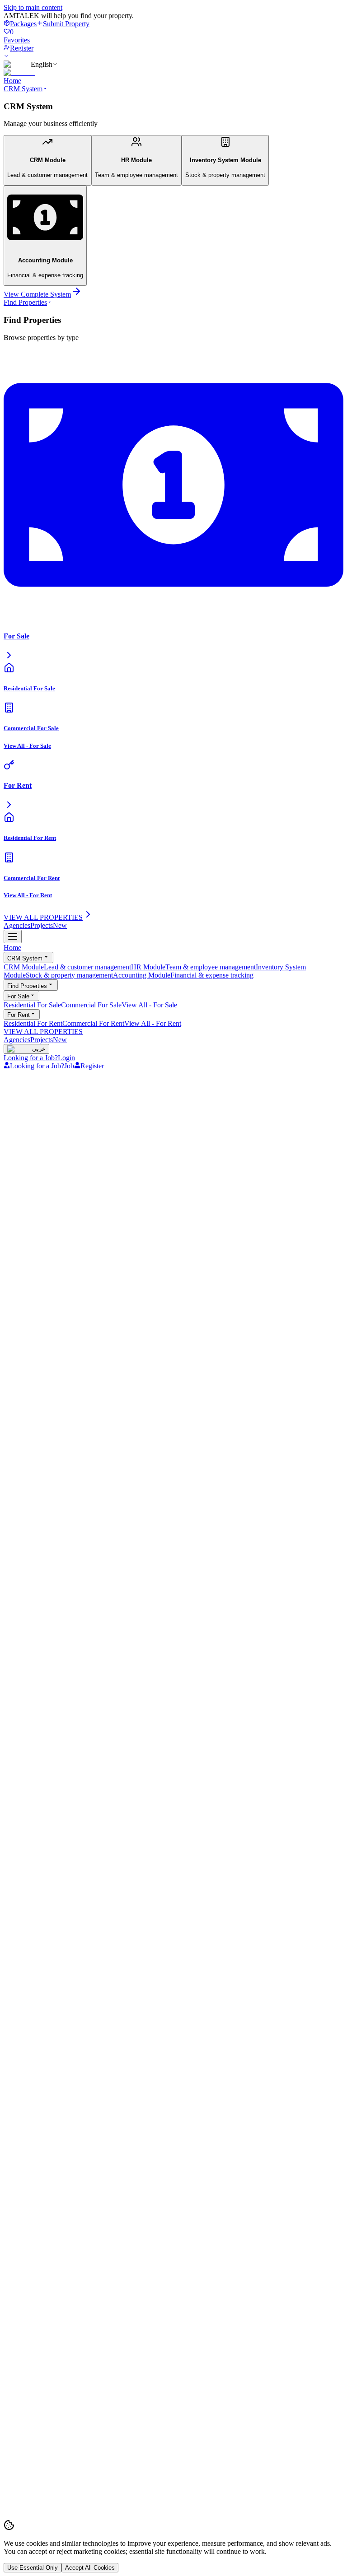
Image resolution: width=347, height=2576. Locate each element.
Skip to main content (33, 7)
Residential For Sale (32, 1005)
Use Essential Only (33, 2568)
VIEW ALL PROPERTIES (43, 1032)
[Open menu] (13, 936)
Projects (49, 925)
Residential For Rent (33, 1023)
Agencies (17, 925)
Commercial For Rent (93, 1023)
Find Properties (25, 302)
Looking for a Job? (31, 1058)
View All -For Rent (153, 1023)
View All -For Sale (149, 1005)
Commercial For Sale (91, 1005)
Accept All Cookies (90, 2568)
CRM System (23, 89)
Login (66, 1058)
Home (12, 81)
